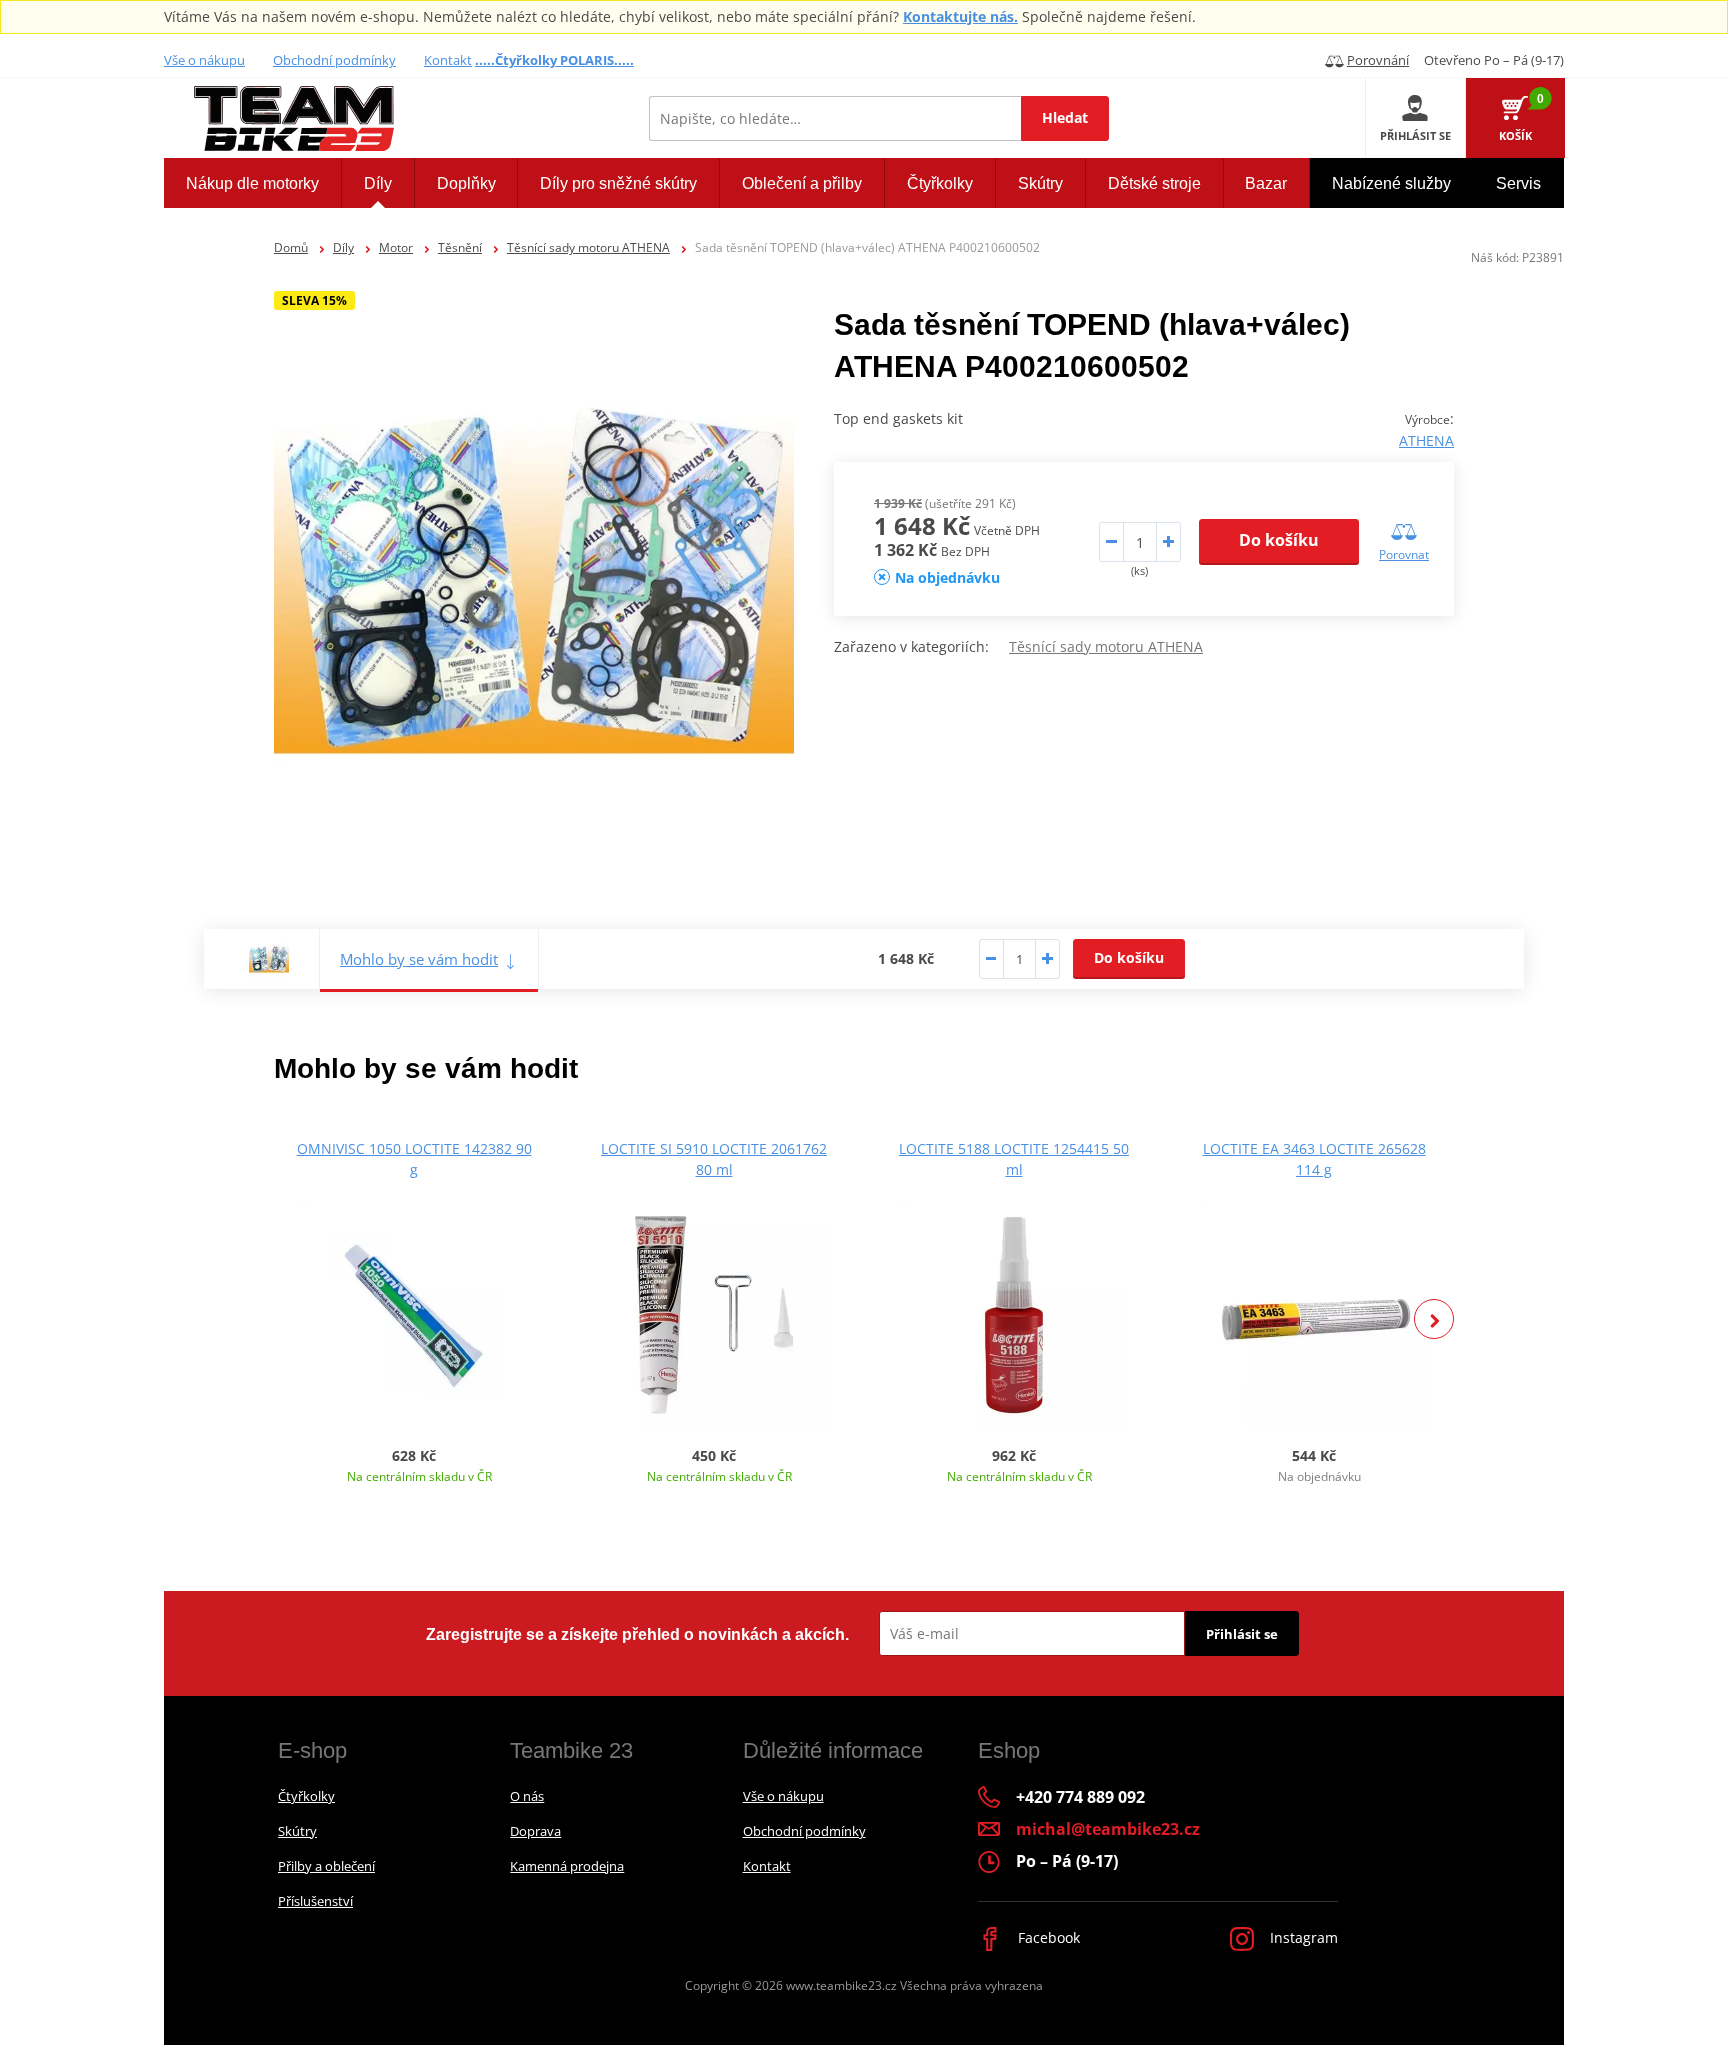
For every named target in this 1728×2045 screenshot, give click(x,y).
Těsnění (460, 247)
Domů (291, 247)
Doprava (535, 1831)
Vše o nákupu (204, 60)
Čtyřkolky (306, 1796)
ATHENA (1426, 440)
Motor (396, 247)
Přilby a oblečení (326, 1866)
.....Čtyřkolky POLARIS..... (554, 60)
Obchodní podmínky (334, 60)
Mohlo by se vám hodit (419, 959)
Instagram (1302, 1937)
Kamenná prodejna (567, 1866)
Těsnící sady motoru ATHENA (588, 247)
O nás (527, 1796)
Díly (343, 247)
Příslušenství (315, 1901)
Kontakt (448, 60)
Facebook (1047, 1937)
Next (1434, 1319)
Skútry (297, 1831)
